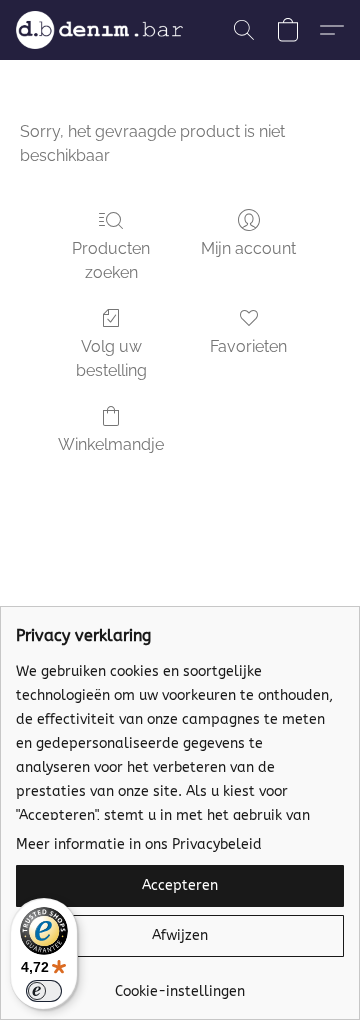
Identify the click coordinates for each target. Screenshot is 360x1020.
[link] (180, 984)
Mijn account (248, 248)
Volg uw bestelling (111, 358)
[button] (104, 30)
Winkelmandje (111, 444)
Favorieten (248, 346)
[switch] (44, 991)
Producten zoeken (111, 260)
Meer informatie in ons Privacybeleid (139, 844)
